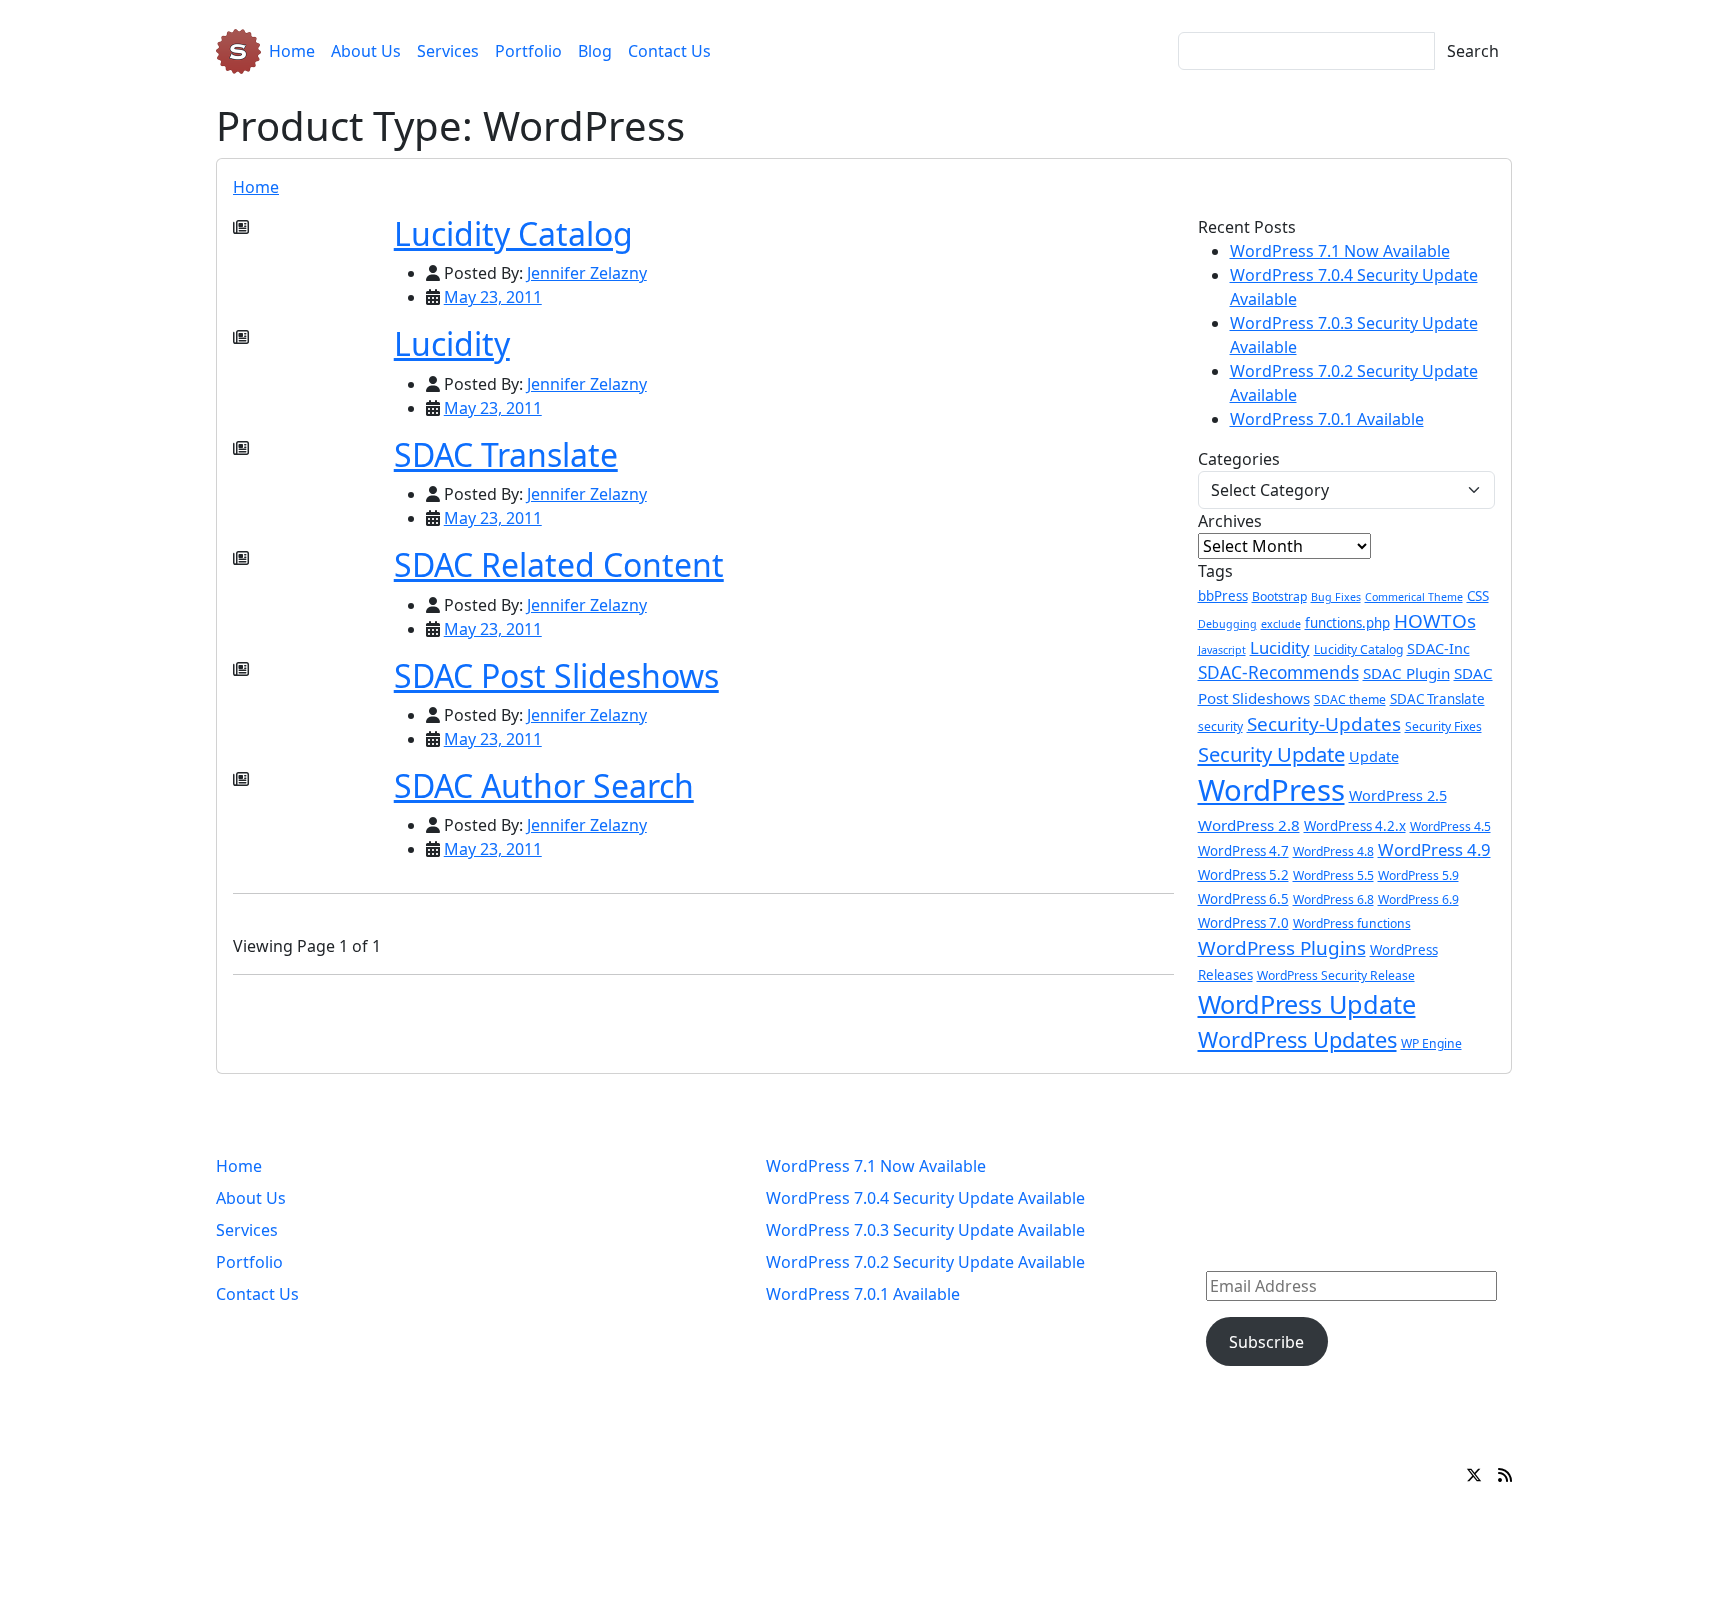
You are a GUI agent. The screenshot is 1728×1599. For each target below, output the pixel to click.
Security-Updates (1324, 724)
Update (1374, 756)
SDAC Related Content (559, 564)
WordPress (1271, 790)
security (1220, 726)
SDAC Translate (506, 454)
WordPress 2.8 (1249, 825)
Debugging (1227, 624)
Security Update (1271, 754)
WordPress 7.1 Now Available (1340, 251)
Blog (595, 51)
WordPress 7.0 (1243, 923)
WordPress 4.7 (1243, 851)
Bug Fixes (1336, 597)
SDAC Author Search (544, 785)
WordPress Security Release (1336, 975)
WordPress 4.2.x (1355, 826)
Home (292, 51)
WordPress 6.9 (1418, 899)
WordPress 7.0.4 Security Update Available (925, 1198)
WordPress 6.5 (1243, 899)
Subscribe (1266, 1342)
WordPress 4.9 (1434, 849)
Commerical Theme (1414, 597)
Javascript (1222, 650)
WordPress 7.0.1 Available (1327, 419)
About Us (366, 51)
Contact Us (669, 51)
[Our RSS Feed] (1505, 1475)
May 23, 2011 (493, 297)
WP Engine (1431, 1043)
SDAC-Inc (1438, 648)
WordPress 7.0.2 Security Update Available (925, 1262)
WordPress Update (1307, 1004)
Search (1473, 51)
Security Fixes (1443, 726)
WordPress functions (1352, 923)
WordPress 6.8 (1333, 899)
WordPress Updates (1297, 1039)
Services (448, 51)
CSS (1478, 596)
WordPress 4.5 (1450, 826)
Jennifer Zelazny (587, 273)
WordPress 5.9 (1418, 875)
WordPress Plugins (1282, 948)
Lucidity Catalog (513, 233)
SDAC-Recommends (1278, 672)
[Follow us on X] (1474, 1475)
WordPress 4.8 (1333, 851)
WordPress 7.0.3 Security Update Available (925, 1230)
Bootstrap (1279, 596)
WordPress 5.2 (1243, 875)
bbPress (1223, 596)
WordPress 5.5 (1333, 875)
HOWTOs (1435, 621)
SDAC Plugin (1406, 673)
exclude (1281, 624)
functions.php (1347, 623)
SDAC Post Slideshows (556, 675)
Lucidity (452, 343)
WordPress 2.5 (1398, 795)
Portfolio (528, 51)
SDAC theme (1350, 699)
